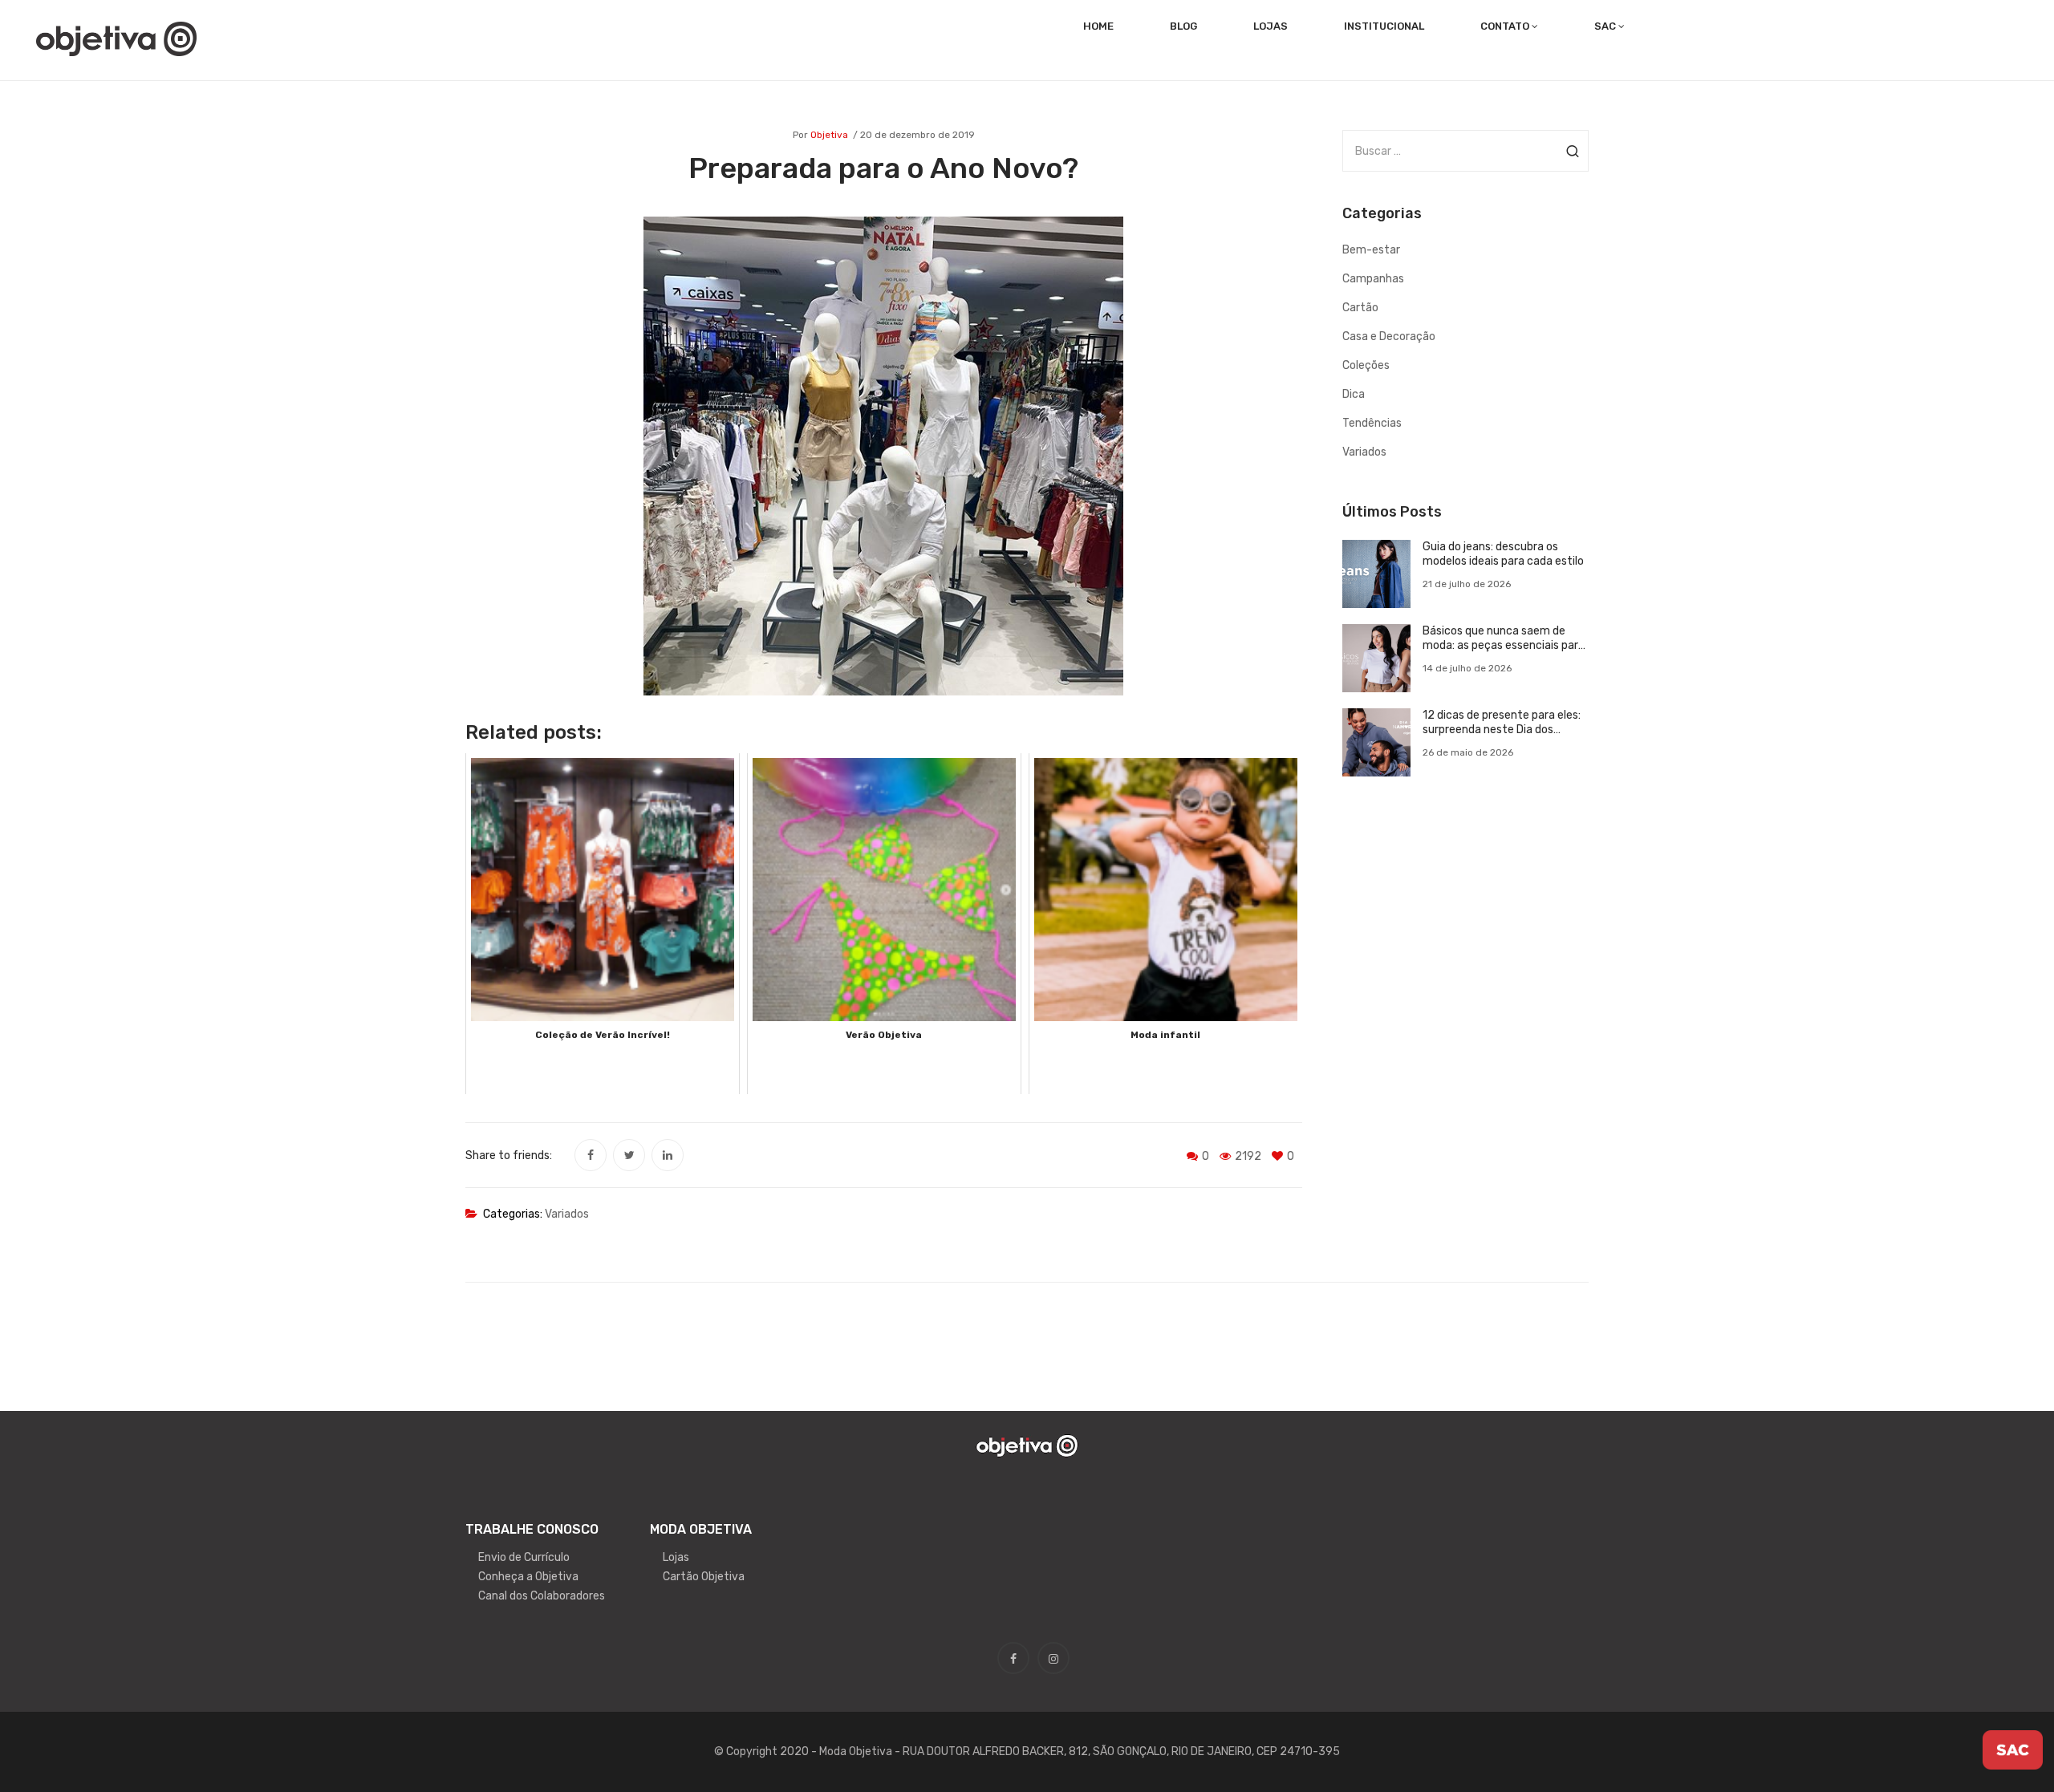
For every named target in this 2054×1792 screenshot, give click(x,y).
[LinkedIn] (668, 1155)
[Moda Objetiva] (116, 38)
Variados (567, 1214)
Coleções (1366, 365)
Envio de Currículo (524, 1557)
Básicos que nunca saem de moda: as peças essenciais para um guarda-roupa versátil (1504, 639)
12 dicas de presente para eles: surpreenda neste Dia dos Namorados (1502, 723)
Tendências (1372, 423)
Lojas (676, 1557)
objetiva (829, 135)
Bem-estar (1371, 250)
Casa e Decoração (1389, 337)
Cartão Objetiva (704, 1577)
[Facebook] (591, 1155)
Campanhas (1373, 279)
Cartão (1360, 308)
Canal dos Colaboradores (542, 1596)
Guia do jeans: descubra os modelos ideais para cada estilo (1503, 554)
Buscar (1572, 151)
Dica (1354, 394)
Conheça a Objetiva (528, 1577)
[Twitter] (629, 1155)
